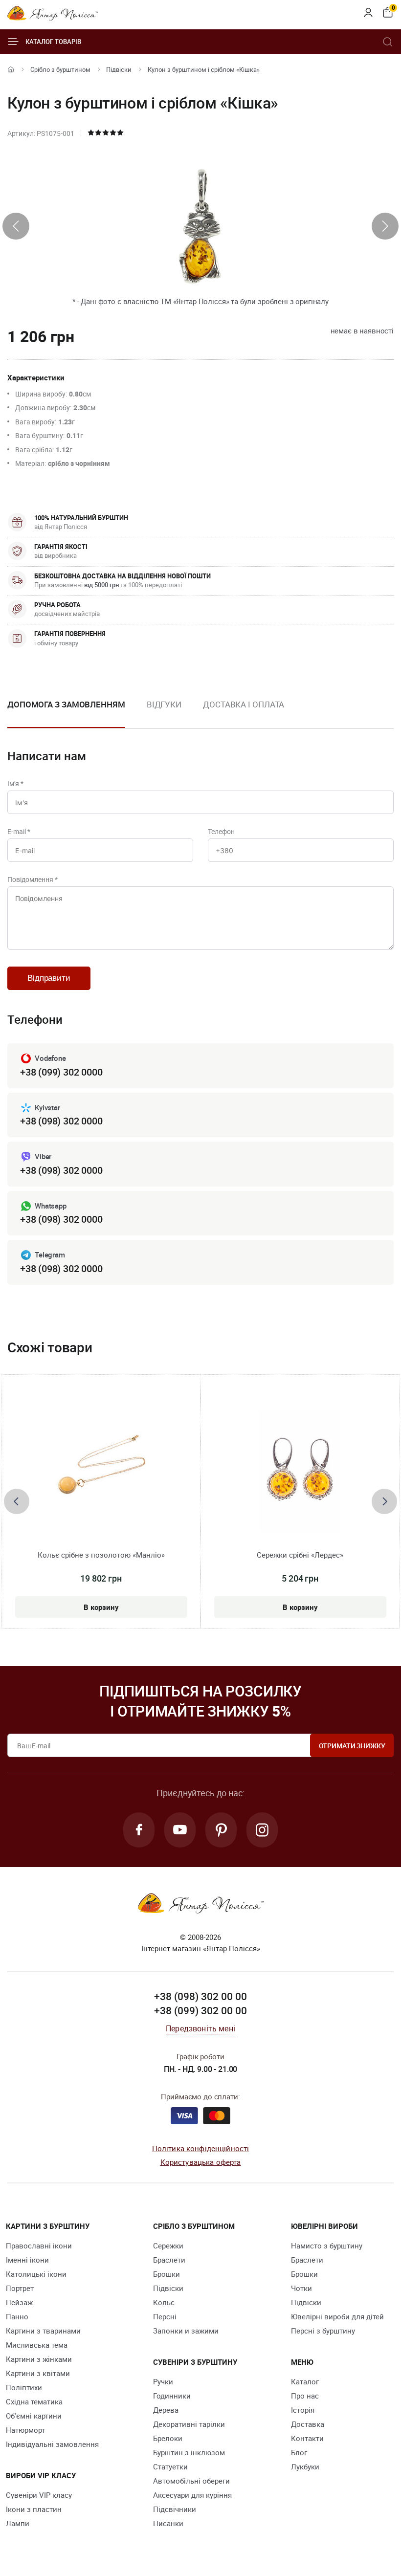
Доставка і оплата (244, 704)
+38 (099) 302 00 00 (200, 2010)
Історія (303, 2410)
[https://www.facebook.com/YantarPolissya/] (139, 1830)
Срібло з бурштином (60, 69)
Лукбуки (305, 2466)
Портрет (20, 2288)
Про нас (305, 2396)
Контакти (307, 2438)
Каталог (305, 2381)
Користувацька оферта (201, 2162)
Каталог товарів (53, 42)
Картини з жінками (39, 2359)
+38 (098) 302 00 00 (200, 1996)
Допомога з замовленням (66, 704)
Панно (17, 2316)
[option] (164, 712)
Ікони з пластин (34, 2509)
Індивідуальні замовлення (52, 2444)
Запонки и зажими (186, 2331)
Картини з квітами (38, 2373)
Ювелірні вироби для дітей (337, 2316)
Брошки (167, 2274)
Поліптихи (24, 2387)
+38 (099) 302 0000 (61, 1072)
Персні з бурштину (323, 2331)
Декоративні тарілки (189, 2424)
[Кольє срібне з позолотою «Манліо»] (101, 1472)
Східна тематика (34, 2401)
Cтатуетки (170, 2466)
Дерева (166, 2410)
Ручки (163, 2381)
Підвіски (119, 69)
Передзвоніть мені (200, 2028)
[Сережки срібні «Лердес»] (300, 1472)
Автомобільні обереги (191, 2481)
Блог (299, 2452)
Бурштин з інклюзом (189, 2452)
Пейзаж (19, 2302)
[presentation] (16, 226)
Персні (165, 2316)
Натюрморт (25, 2430)
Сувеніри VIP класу (39, 2495)
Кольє (164, 2302)
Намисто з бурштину (327, 2246)
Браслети (169, 2260)
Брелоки (168, 2438)
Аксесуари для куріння (192, 2495)
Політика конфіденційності (201, 2148)
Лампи (18, 2523)
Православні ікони (39, 2246)
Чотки (301, 2288)
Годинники (172, 2396)
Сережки (168, 2246)
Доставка (308, 2424)
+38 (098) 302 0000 (61, 1121)
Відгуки (164, 704)
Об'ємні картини (34, 2416)
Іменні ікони (27, 2260)
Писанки (168, 2523)
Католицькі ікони (36, 2274)
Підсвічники (175, 2509)
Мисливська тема (37, 2345)
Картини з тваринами (43, 2331)
